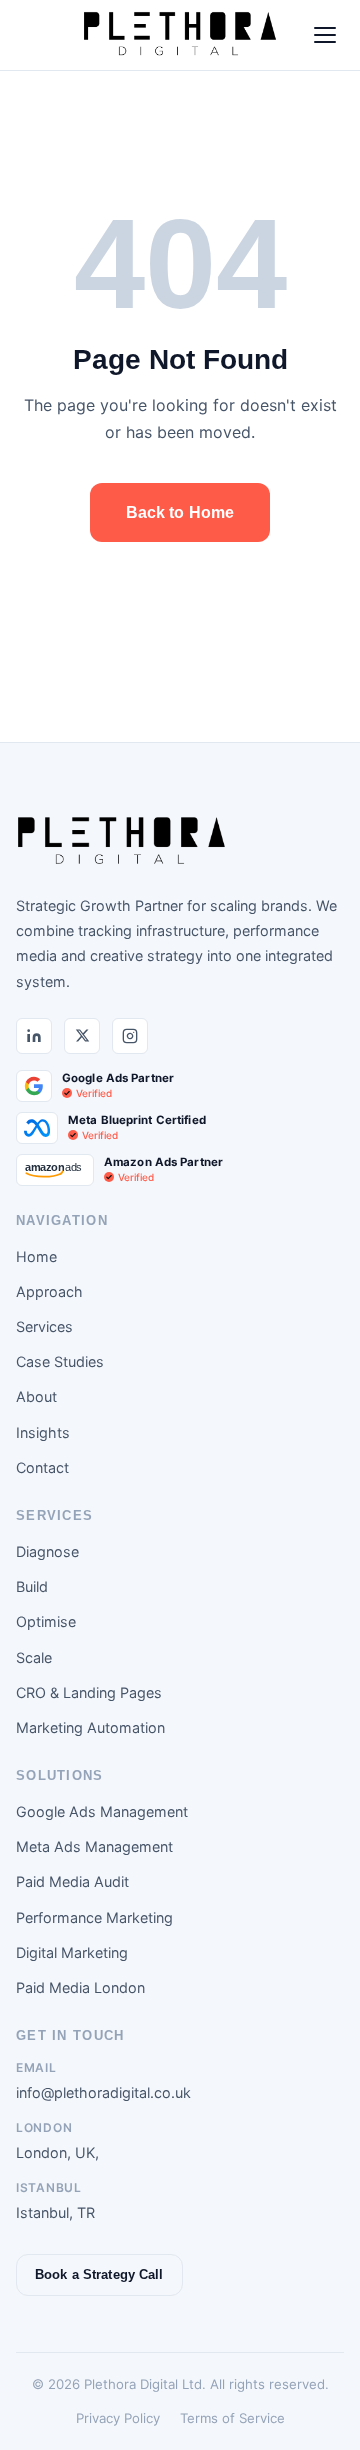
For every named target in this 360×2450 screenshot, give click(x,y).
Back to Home (180, 512)
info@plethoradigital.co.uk (103, 2092)
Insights (43, 1432)
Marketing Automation (90, 1727)
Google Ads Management (102, 1811)
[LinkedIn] (34, 1036)
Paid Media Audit (72, 1881)
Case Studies (60, 1361)
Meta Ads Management (94, 1846)
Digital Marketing (72, 1952)
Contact (42, 1467)
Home (36, 1256)
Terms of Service (232, 2418)
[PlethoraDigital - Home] (180, 35)
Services (44, 1326)
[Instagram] (130, 1036)
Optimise (46, 1621)
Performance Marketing (94, 1917)
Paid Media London (80, 1987)
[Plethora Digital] (121, 842)
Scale (34, 1657)
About (36, 1396)
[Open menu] (325, 35)
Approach (49, 1291)
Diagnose (47, 1551)
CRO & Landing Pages (89, 1692)
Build (32, 1586)
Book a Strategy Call (99, 2274)
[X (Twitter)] (82, 1036)
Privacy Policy (118, 2418)
